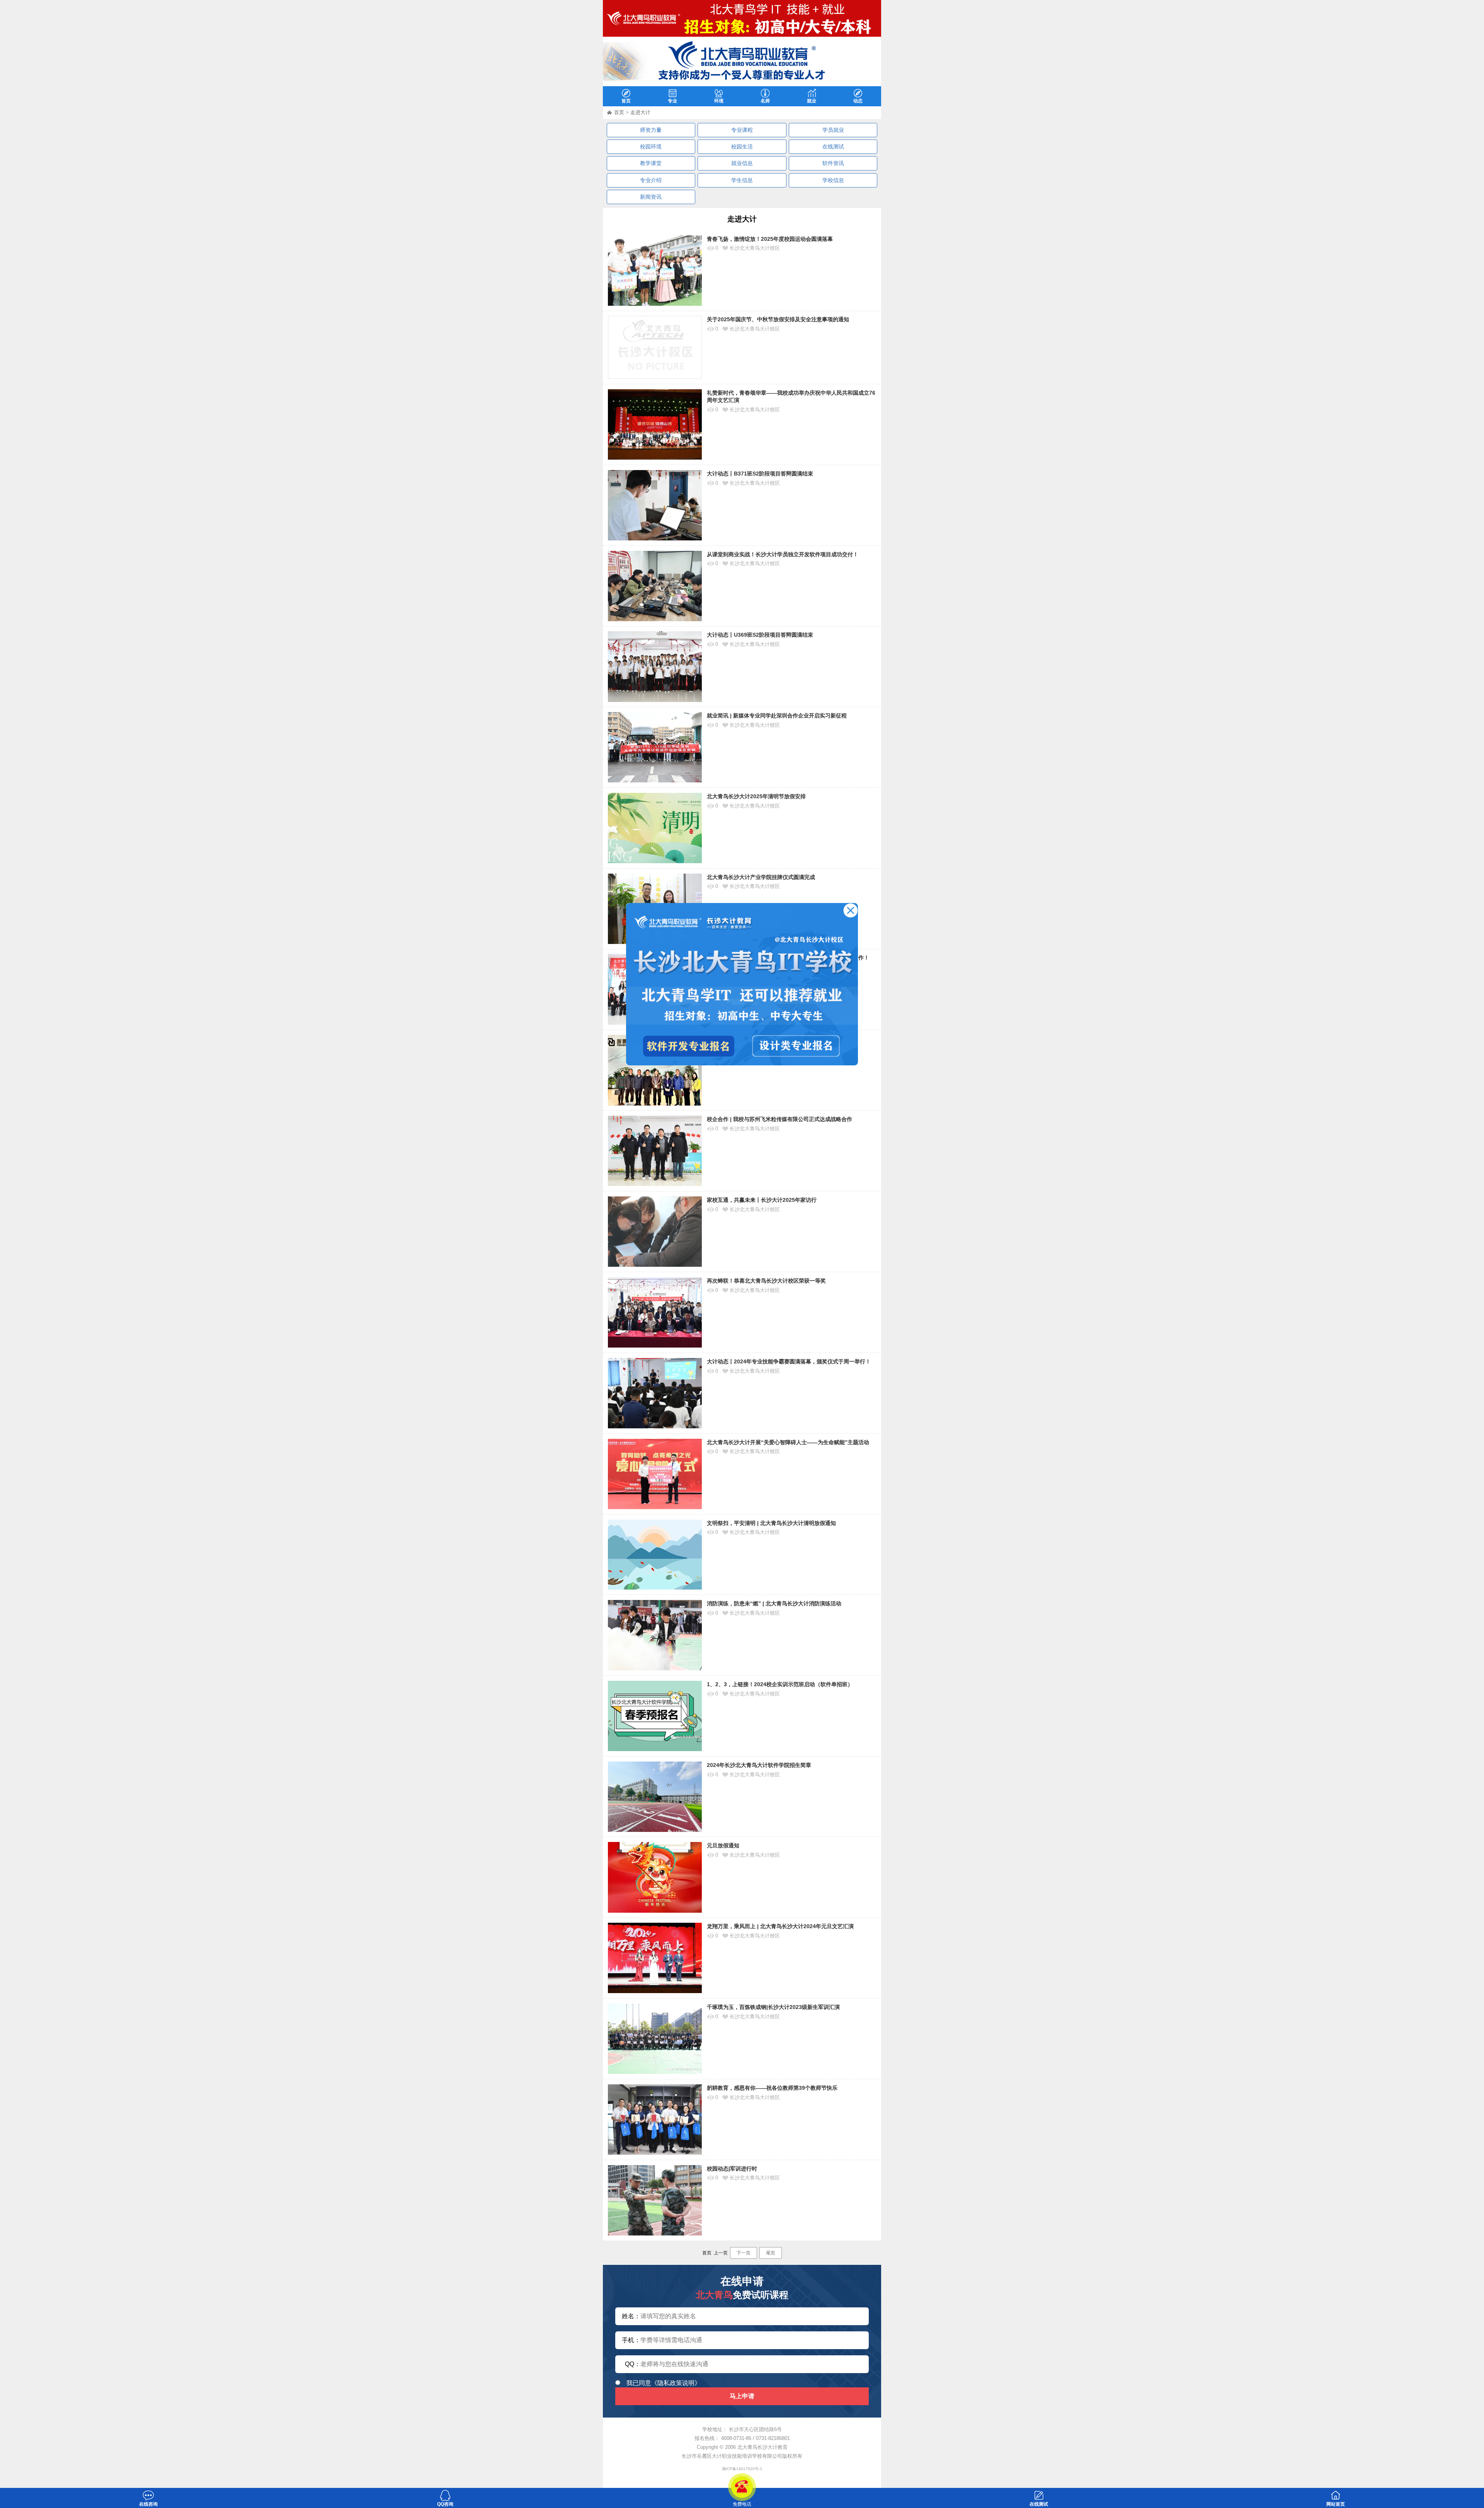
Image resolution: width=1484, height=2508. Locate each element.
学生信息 (742, 180)
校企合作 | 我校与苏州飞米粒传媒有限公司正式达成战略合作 (779, 1119)
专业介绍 (651, 180)
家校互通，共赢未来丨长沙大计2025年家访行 (762, 1200)
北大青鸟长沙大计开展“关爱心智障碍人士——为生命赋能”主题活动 (788, 1442)
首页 (619, 112)
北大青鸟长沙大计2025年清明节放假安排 (756, 796)
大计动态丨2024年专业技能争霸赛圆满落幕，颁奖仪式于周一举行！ (789, 1361)
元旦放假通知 (723, 1845)
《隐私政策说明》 (676, 2383)
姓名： (631, 2316)
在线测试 (833, 147)
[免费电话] (742, 2487)
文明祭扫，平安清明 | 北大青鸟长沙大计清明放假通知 (771, 1523)
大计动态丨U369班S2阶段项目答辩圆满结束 (760, 635)
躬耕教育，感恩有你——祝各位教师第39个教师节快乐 (772, 2088)
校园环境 (651, 147)
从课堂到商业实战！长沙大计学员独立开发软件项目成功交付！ (783, 554)
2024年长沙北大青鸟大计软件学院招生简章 (759, 1765)
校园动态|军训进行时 (732, 2169)
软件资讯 (833, 163)
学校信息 (833, 180)
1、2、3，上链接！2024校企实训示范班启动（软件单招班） (780, 1684)
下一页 (744, 2253)
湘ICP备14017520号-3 (742, 2469)
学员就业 (833, 130)
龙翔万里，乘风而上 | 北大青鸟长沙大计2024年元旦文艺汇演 (780, 1926)
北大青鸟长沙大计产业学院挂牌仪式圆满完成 (761, 877)
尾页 (771, 2253)
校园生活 (742, 147)
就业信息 (742, 163)
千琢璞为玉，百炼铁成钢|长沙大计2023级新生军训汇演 (773, 2007)
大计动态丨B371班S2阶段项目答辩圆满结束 (760, 474)
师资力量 (651, 130)
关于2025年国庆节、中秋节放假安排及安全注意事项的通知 (778, 319)
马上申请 (742, 2396)
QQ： (633, 2364)
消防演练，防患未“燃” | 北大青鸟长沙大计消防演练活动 (774, 1603)
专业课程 (742, 130)
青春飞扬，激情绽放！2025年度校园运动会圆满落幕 (770, 239)
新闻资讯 (651, 197)
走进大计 (640, 112)
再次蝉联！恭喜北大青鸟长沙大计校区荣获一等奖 (766, 1281)
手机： (631, 2340)
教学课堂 (651, 163)
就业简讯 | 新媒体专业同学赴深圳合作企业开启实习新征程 (777, 716)
